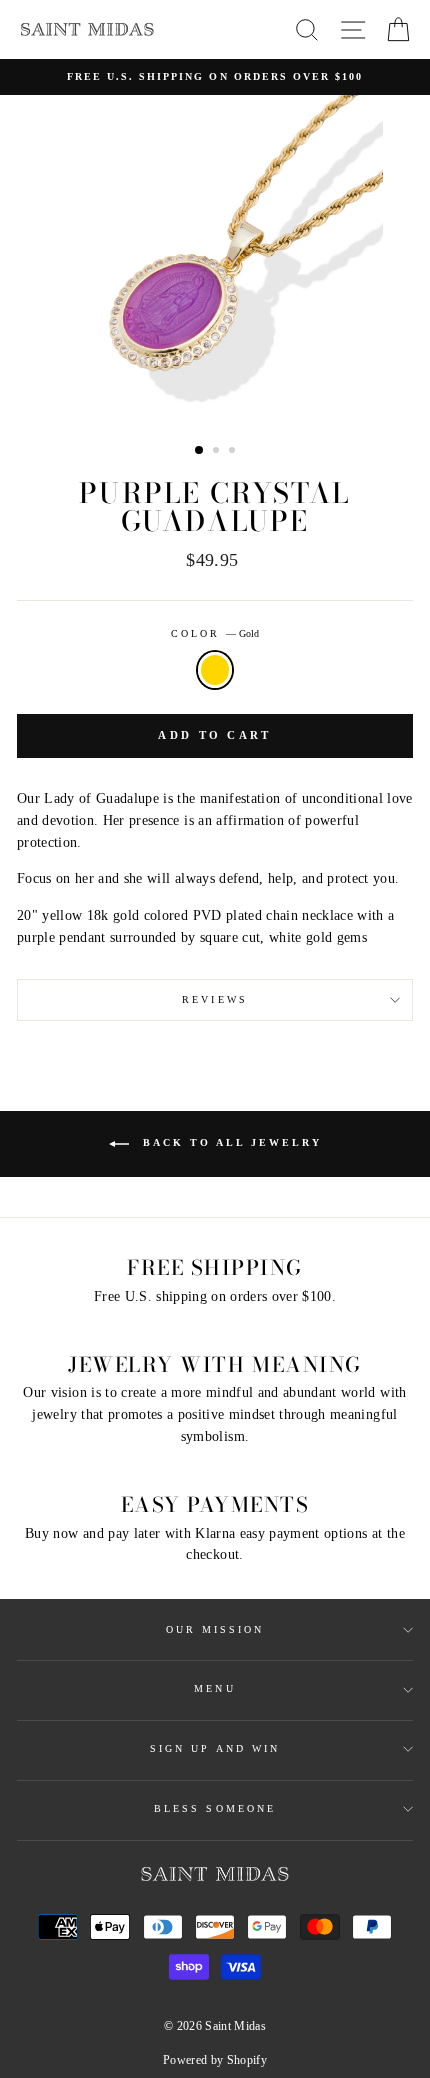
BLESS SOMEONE (215, 1808)
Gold (215, 670)
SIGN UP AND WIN (215, 1748)
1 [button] (200, 451)
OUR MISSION (215, 1629)
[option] (215, 77)
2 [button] (218, 452)
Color (215, 633)
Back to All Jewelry (229, 1142)
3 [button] (234, 452)
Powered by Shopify (215, 2060)
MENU (214, 1688)
